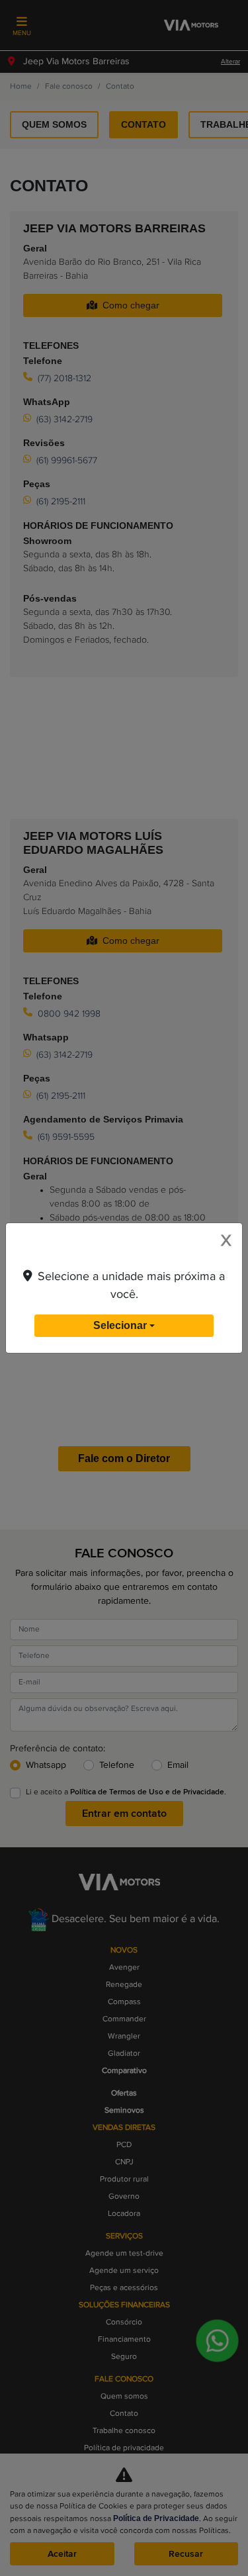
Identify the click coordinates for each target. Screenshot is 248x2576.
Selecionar (120, 1325)
